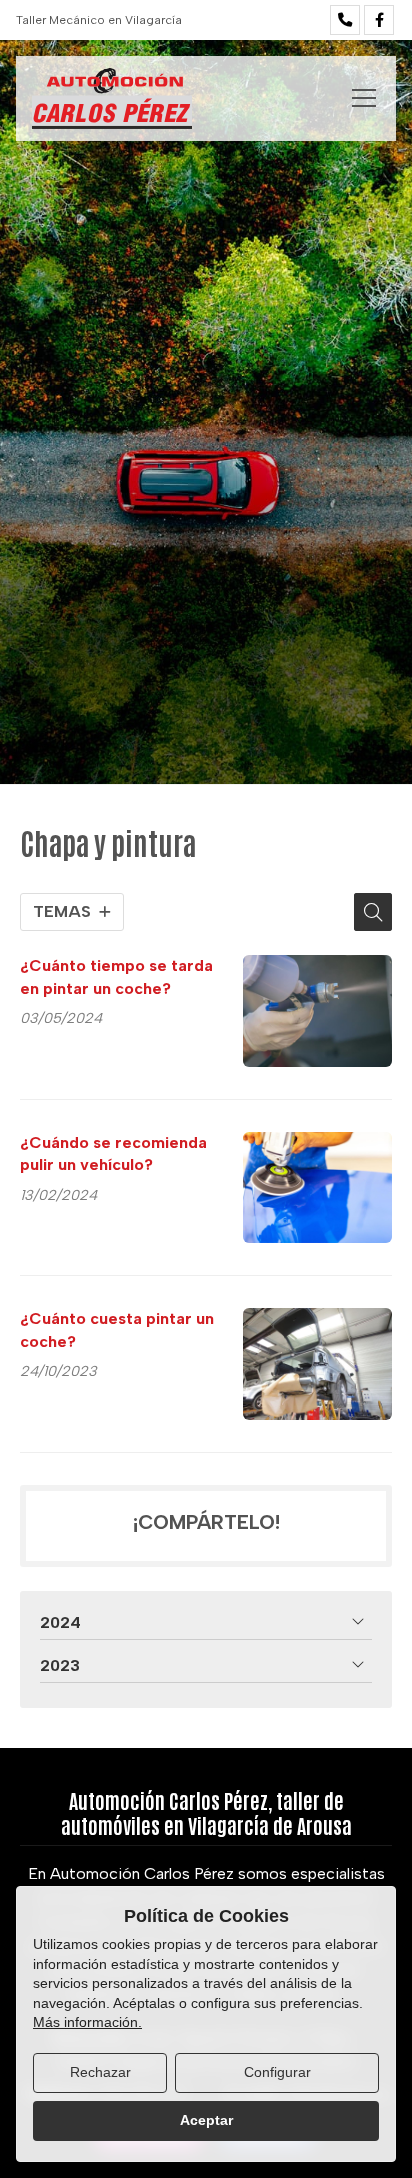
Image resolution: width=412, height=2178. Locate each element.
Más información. (87, 2022)
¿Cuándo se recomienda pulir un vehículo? (113, 1153)
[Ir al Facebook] (379, 20)
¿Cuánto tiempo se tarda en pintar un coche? (116, 976)
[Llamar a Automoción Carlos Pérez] (345, 20)
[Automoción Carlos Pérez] (112, 98)
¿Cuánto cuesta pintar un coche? (117, 1329)
